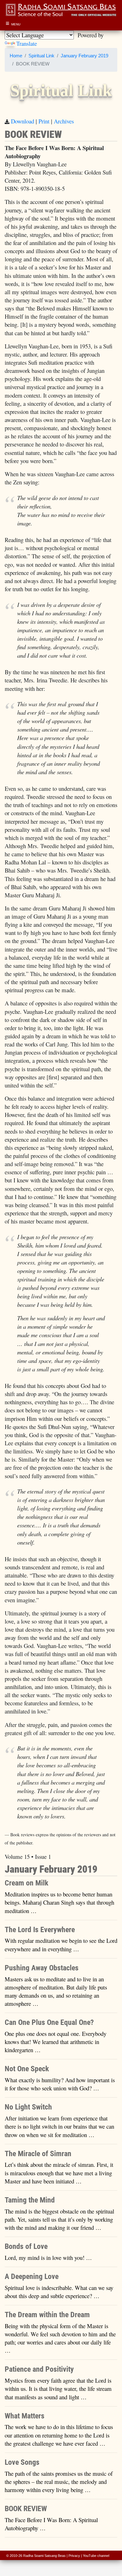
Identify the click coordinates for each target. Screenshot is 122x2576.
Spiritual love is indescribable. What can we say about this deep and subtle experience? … (59, 2292)
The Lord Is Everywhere (40, 1930)
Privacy (74, 2556)
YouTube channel (96, 2556)
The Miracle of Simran (38, 2154)
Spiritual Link (41, 56)
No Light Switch (28, 2107)
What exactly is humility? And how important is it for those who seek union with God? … (60, 2084)
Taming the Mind (30, 2200)
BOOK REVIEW (26, 2509)
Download (23, 121)
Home (16, 56)
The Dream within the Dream (47, 2315)
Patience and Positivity (39, 2369)
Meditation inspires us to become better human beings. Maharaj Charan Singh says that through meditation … (59, 1902)
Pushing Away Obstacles (42, 1968)
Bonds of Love (26, 2246)
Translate (27, 43)
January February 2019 (84, 56)
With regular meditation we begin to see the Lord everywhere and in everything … (61, 1945)
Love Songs (22, 2462)
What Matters (25, 2416)
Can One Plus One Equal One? (49, 2022)
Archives (64, 121)
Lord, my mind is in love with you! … (48, 2258)
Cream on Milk (26, 1883)
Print (44, 121)
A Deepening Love (32, 2276)
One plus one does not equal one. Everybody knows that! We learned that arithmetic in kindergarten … (56, 2042)
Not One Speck (27, 2069)
